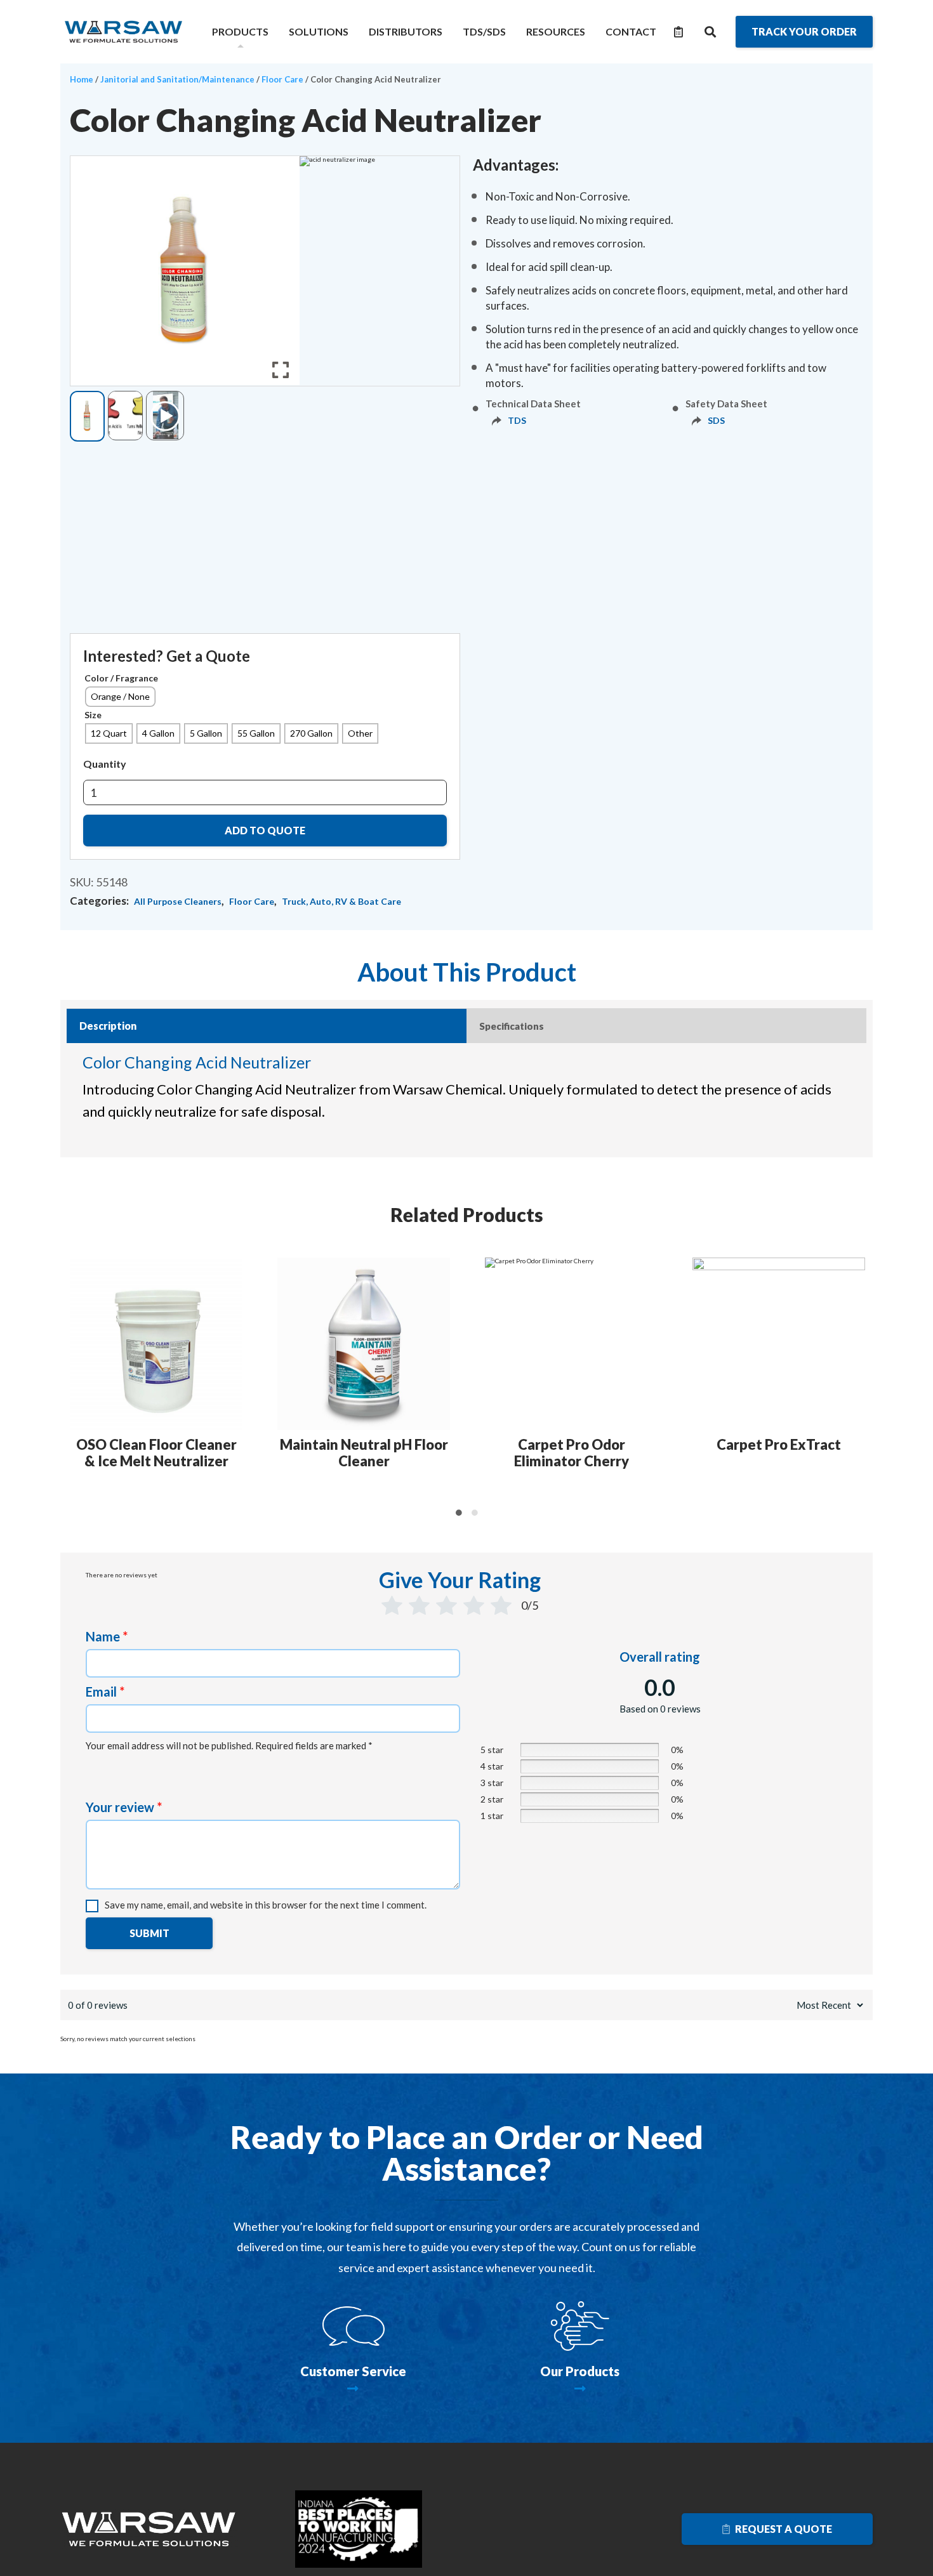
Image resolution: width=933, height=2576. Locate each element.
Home (82, 79)
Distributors (406, 31)
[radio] (120, 697)
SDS (716, 420)
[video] (165, 416)
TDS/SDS (484, 31)
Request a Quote (783, 2529)
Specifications (512, 1026)
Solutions (319, 31)
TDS (517, 420)
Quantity (105, 764)
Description (108, 1026)
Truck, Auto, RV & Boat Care (341, 901)
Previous (69, 1380)
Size (93, 715)
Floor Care (282, 79)
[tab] (267, 1026)
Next (865, 1380)
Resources (556, 31)
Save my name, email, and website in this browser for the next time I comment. (266, 1905)
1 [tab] (459, 1513)
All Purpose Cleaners (178, 901)
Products (240, 31)
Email (105, 1692)
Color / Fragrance (121, 678)
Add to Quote (265, 830)
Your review (124, 1807)
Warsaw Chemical (124, 32)
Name (107, 1636)
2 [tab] (474, 1513)
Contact (631, 31)
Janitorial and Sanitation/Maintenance (177, 79)
